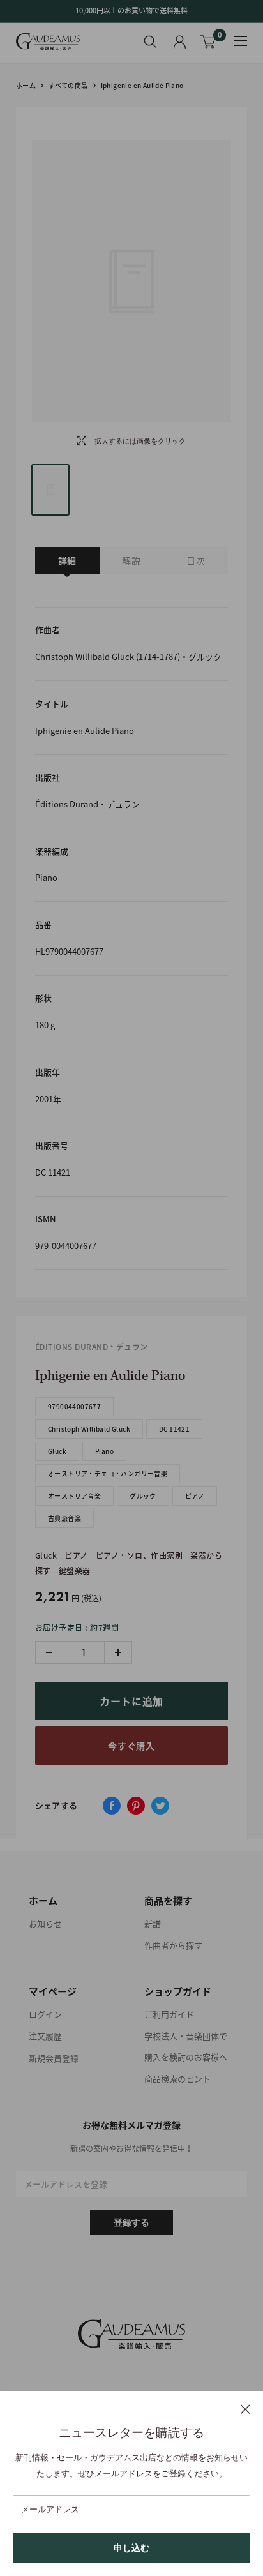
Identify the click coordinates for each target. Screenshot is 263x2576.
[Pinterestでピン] (136, 1806)
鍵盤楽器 (75, 1571)
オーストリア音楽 (74, 1496)
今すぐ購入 (131, 1746)
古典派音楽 (64, 1518)
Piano (104, 1451)
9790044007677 (74, 1406)
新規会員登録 (54, 2058)
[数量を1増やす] (118, 1652)
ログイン (45, 2014)
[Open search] (150, 41)
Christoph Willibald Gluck (89, 1429)
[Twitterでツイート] (160, 1806)
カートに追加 (131, 1701)
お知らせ (45, 1923)
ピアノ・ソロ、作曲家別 (139, 1555)
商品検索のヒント (177, 2078)
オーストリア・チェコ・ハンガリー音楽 (108, 1473)
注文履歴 (45, 2036)
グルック (143, 1496)
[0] (208, 42)
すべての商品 (68, 85)
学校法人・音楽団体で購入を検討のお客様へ (186, 2046)
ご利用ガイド (169, 2014)
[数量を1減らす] (49, 1652)
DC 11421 (174, 1429)
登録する (131, 2222)
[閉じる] (245, 2409)
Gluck (57, 1451)
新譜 (153, 1923)
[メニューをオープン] (241, 41)
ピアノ (195, 1496)
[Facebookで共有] (112, 1806)
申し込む (131, 2548)
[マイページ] (180, 42)
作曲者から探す (173, 1945)
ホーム (26, 85)
